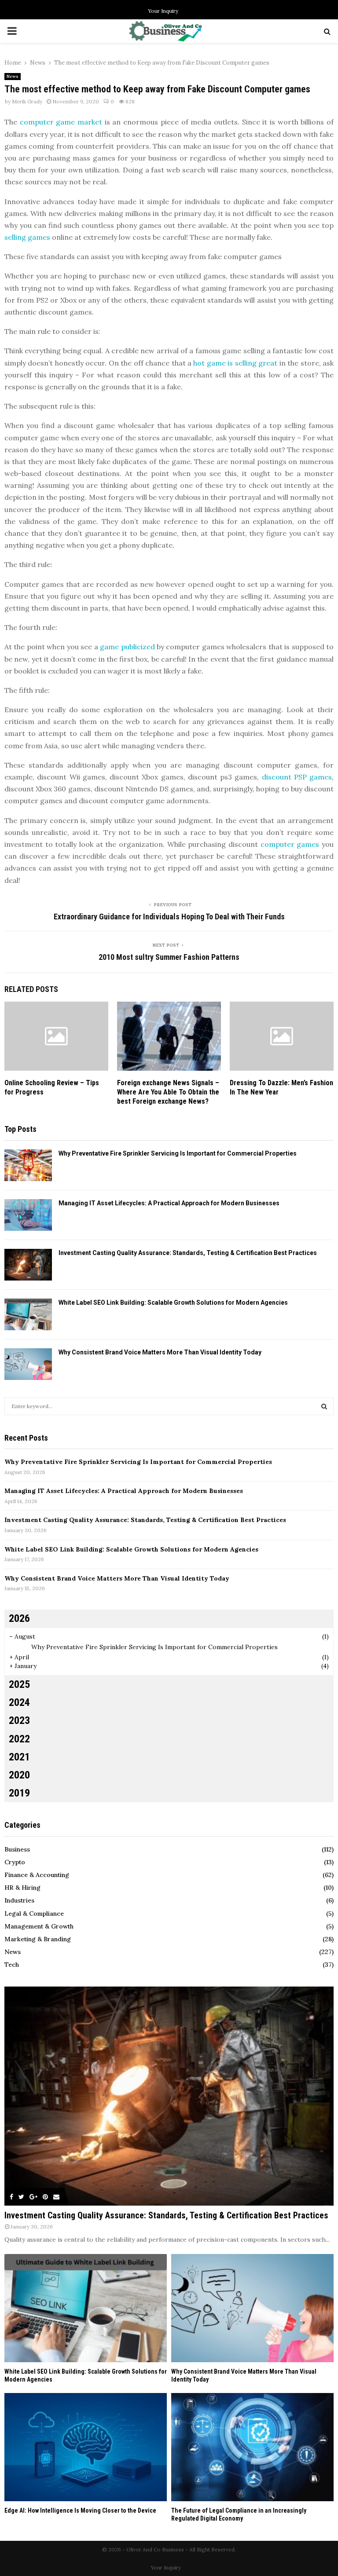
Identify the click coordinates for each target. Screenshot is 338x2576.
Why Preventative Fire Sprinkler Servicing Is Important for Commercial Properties (178, 1153)
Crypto (15, 1862)
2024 (19, 1702)
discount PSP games (297, 777)
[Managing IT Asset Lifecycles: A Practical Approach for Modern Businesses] (28, 1215)
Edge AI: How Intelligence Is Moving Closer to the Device (80, 2510)
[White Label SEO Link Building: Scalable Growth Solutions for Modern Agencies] (28, 1314)
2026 (19, 1618)
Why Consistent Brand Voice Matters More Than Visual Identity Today (160, 1352)
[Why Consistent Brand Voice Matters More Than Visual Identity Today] (28, 1364)
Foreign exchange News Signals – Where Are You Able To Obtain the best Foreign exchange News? (168, 1092)
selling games (27, 237)
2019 (19, 1793)
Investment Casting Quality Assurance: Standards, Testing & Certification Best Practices (188, 1253)
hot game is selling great (235, 363)
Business (17, 1849)
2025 (19, 1684)
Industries (19, 1900)
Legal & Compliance (34, 1914)
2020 (19, 1775)
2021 (19, 1757)
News (13, 76)
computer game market (61, 122)
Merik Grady (27, 101)
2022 (19, 1739)
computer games (290, 844)
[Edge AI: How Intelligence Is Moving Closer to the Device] (86, 2447)
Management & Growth (39, 1926)
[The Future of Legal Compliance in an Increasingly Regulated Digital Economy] (252, 2447)
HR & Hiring (22, 1888)
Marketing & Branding (38, 1939)
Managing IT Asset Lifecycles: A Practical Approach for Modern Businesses (169, 1203)
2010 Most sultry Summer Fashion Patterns (169, 957)
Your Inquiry (163, 11)
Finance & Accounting (37, 1875)
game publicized (127, 647)
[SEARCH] (324, 1406)
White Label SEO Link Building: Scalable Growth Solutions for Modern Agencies (173, 1303)
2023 (19, 1720)
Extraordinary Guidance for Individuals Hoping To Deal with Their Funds (169, 917)
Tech (12, 1965)
